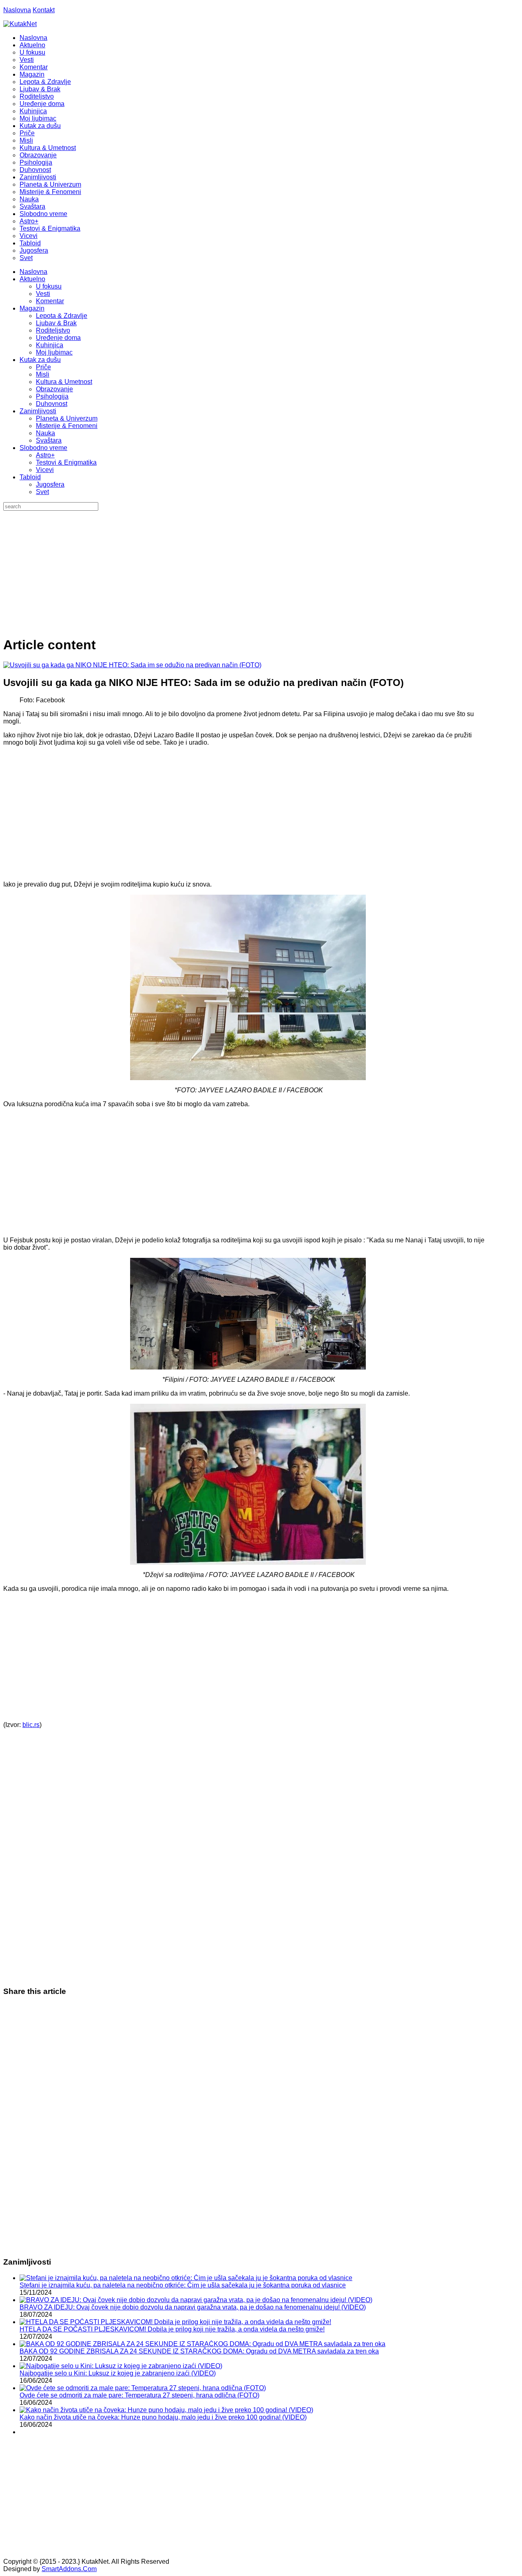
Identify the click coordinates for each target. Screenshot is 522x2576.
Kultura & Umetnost (64, 382)
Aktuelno (32, 279)
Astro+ (45, 455)
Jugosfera (50, 484)
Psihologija (52, 396)
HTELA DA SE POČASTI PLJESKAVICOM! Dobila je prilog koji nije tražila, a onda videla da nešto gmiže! (172, 2329)
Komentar (50, 301)
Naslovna (17, 10)
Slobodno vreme (43, 448)
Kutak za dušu (40, 360)
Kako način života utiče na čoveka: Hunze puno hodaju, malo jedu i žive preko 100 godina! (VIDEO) (163, 2417)
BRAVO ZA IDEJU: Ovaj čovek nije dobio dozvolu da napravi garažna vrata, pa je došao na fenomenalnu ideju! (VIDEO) (193, 2307)
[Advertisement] (261, 572)
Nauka (45, 433)
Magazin (32, 308)
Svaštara (49, 440)
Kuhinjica (50, 345)
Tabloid (30, 477)
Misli (43, 374)
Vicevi (45, 470)
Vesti (43, 294)
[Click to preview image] (132, 665)
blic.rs (31, 1725)
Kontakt (44, 10)
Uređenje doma (58, 338)
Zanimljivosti (38, 411)
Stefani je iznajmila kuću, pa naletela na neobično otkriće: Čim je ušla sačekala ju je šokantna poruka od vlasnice (183, 2285)
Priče (43, 367)
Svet (42, 492)
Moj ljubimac (54, 352)
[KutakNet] (20, 24)
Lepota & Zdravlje (62, 316)
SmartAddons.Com (69, 2569)
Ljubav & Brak (56, 323)
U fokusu (49, 286)
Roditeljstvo (53, 330)
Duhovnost (52, 404)
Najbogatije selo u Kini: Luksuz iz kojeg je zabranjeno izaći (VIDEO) (118, 2373)
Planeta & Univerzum (67, 418)
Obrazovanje (54, 389)
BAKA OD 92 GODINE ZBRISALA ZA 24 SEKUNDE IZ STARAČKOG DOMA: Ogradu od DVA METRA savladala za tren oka (199, 2351)
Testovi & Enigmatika (66, 462)
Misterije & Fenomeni (67, 426)
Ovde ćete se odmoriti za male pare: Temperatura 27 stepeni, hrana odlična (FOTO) (139, 2395)
